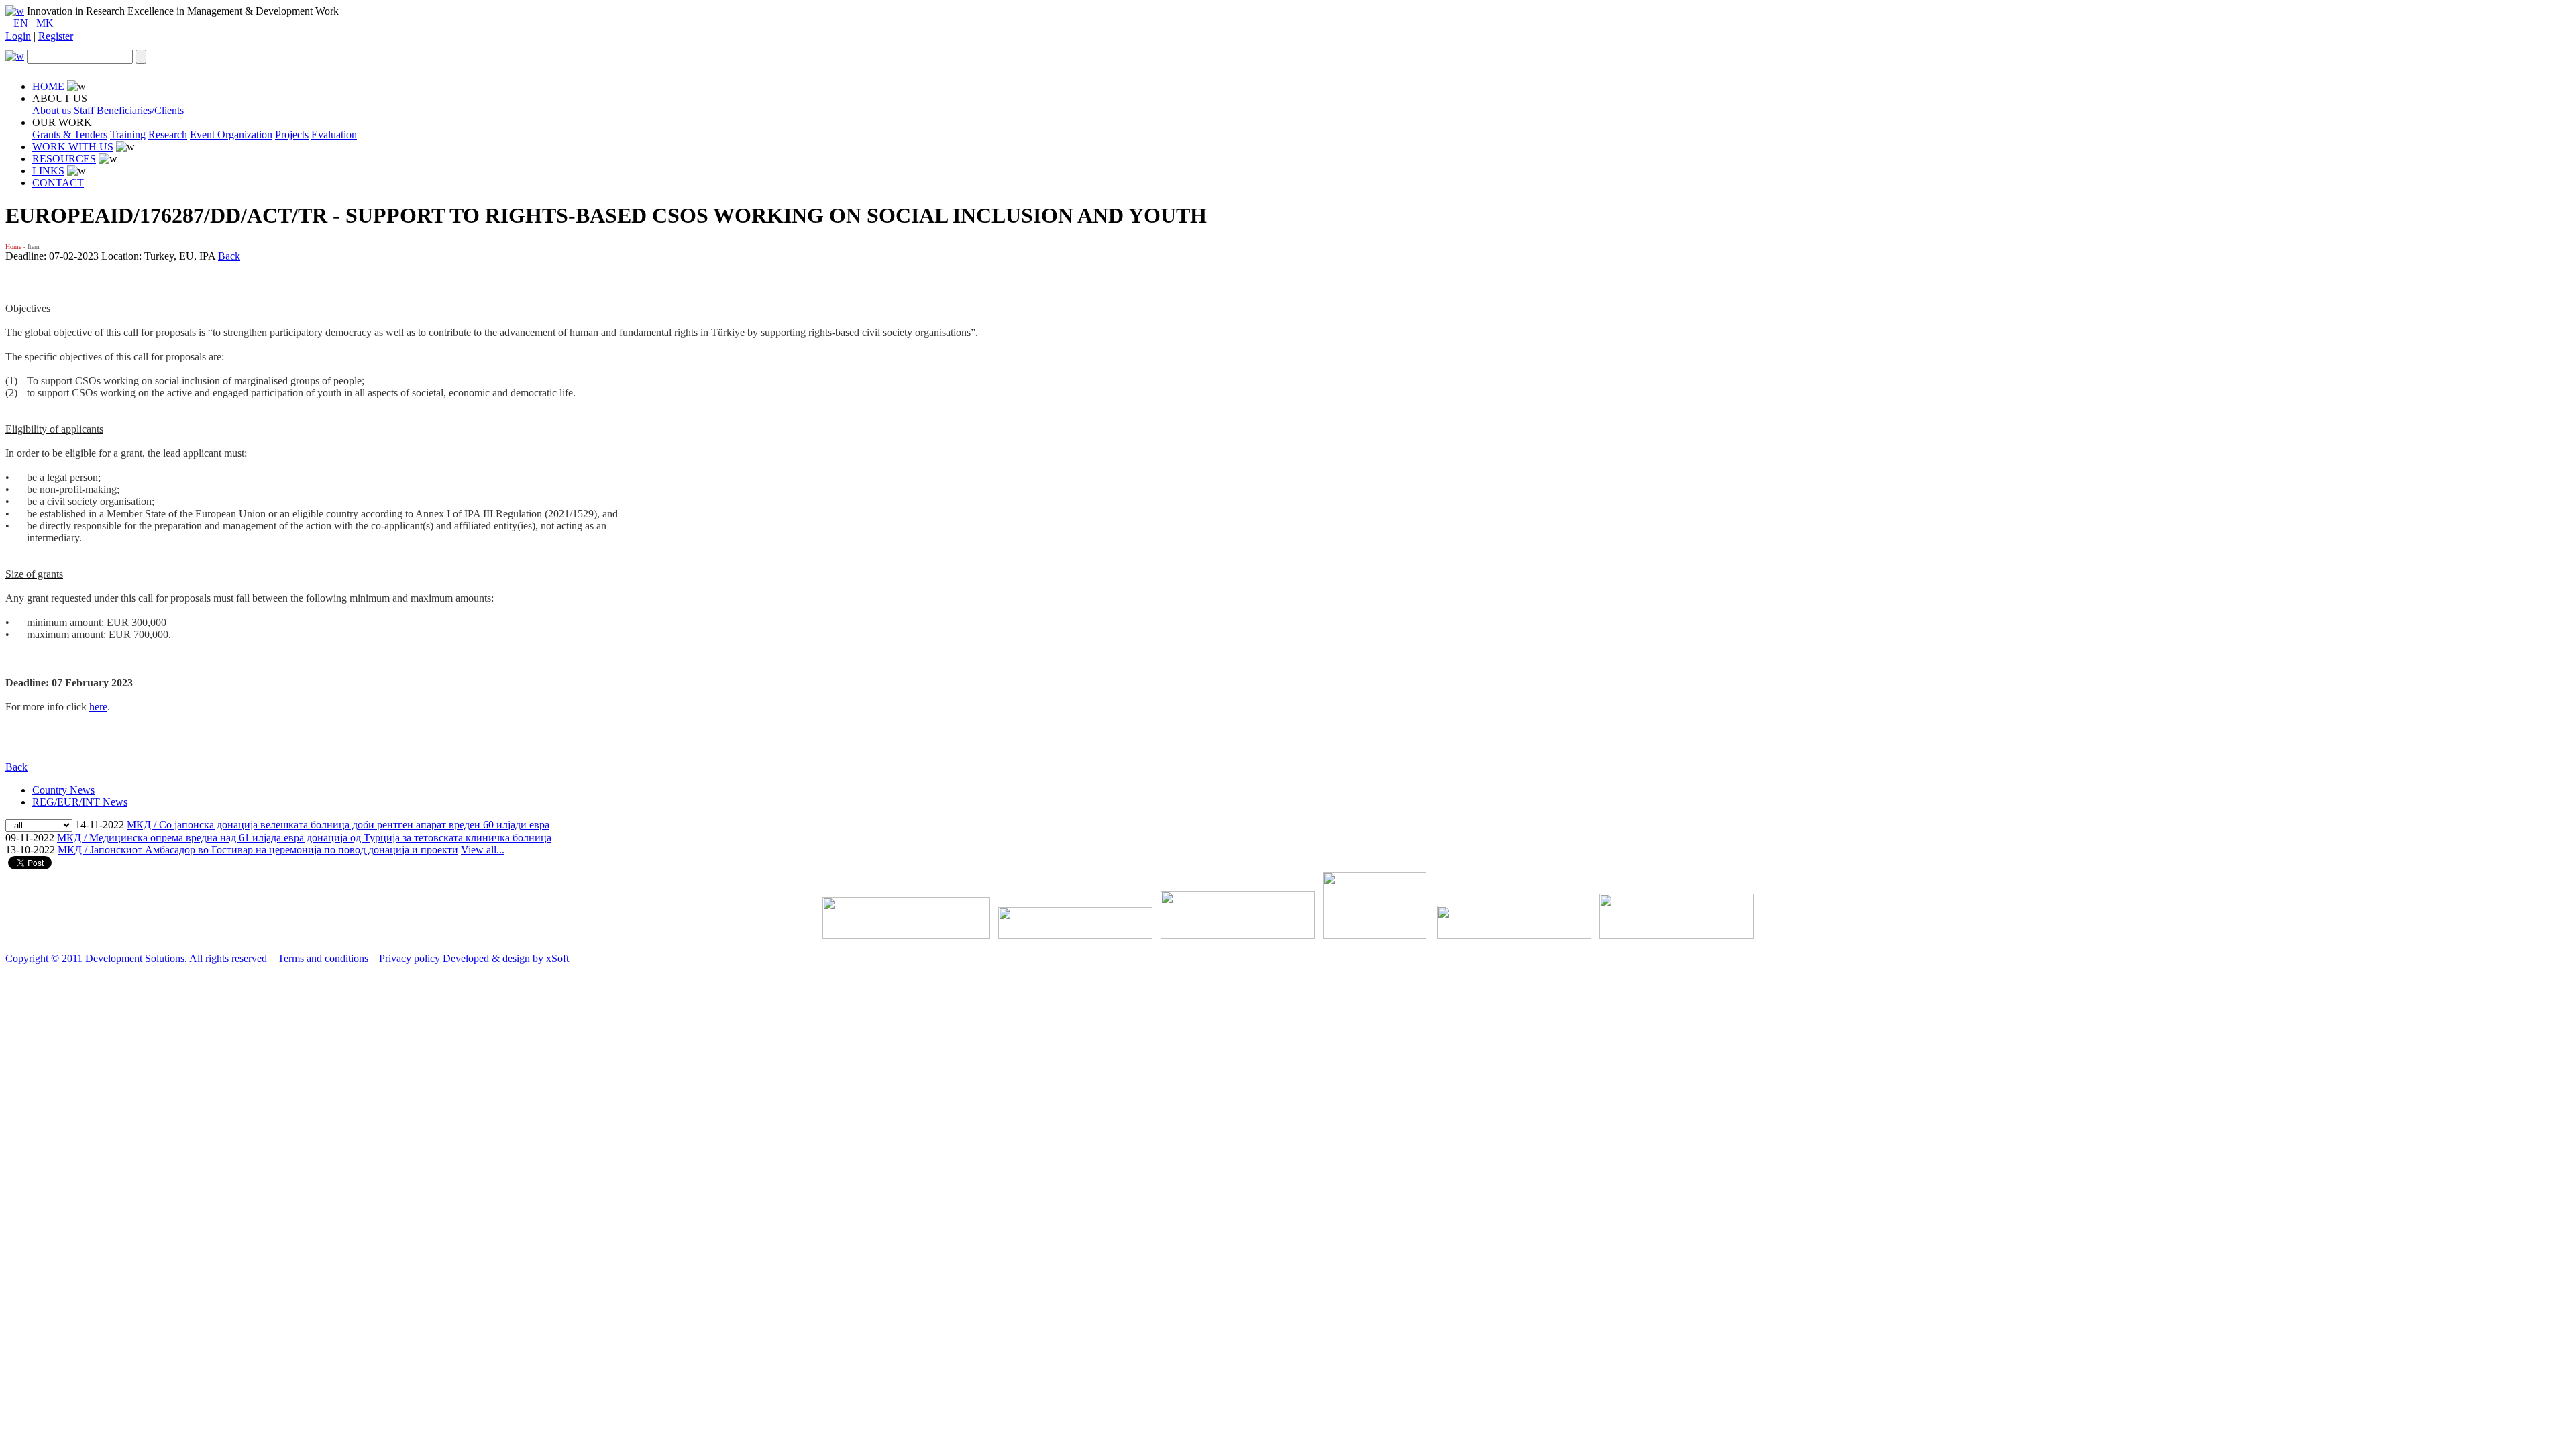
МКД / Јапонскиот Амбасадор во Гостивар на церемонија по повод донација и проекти (258, 850)
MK (45, 23)
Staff (84, 110)
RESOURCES (64, 159)
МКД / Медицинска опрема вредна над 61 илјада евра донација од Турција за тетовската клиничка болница (304, 838)
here (98, 707)
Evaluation (334, 135)
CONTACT (58, 183)
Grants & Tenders (70, 135)
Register (56, 36)
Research (168, 135)
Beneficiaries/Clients (140, 110)
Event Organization (231, 135)
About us (52, 110)
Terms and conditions (323, 958)
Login (18, 36)
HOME (48, 86)
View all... (483, 850)
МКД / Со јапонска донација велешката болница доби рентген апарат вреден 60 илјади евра (338, 825)
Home (13, 247)
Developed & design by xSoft (506, 958)
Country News (63, 790)
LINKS (48, 171)
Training (128, 135)
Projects (292, 135)
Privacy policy (410, 958)
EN (21, 23)
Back (229, 256)
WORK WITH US (73, 147)
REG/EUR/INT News (80, 802)
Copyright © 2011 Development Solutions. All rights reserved (136, 958)
